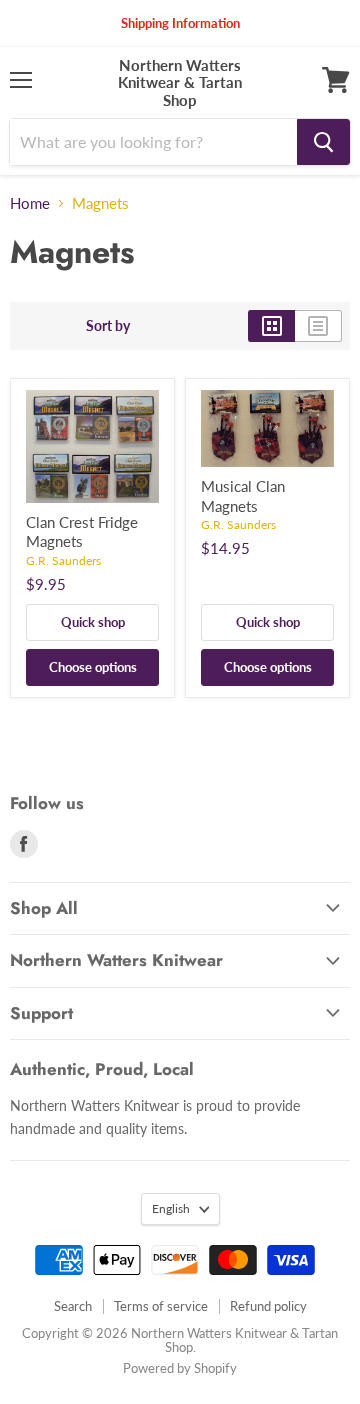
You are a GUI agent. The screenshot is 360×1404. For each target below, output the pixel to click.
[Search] (323, 142)
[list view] (318, 326)
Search (73, 1306)
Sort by (108, 326)
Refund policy (268, 1306)
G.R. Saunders (63, 560)
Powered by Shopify (180, 1368)
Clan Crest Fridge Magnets (82, 532)
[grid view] (271, 326)
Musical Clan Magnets (243, 496)
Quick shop (93, 622)
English (171, 1208)
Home (30, 203)
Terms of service (161, 1306)
